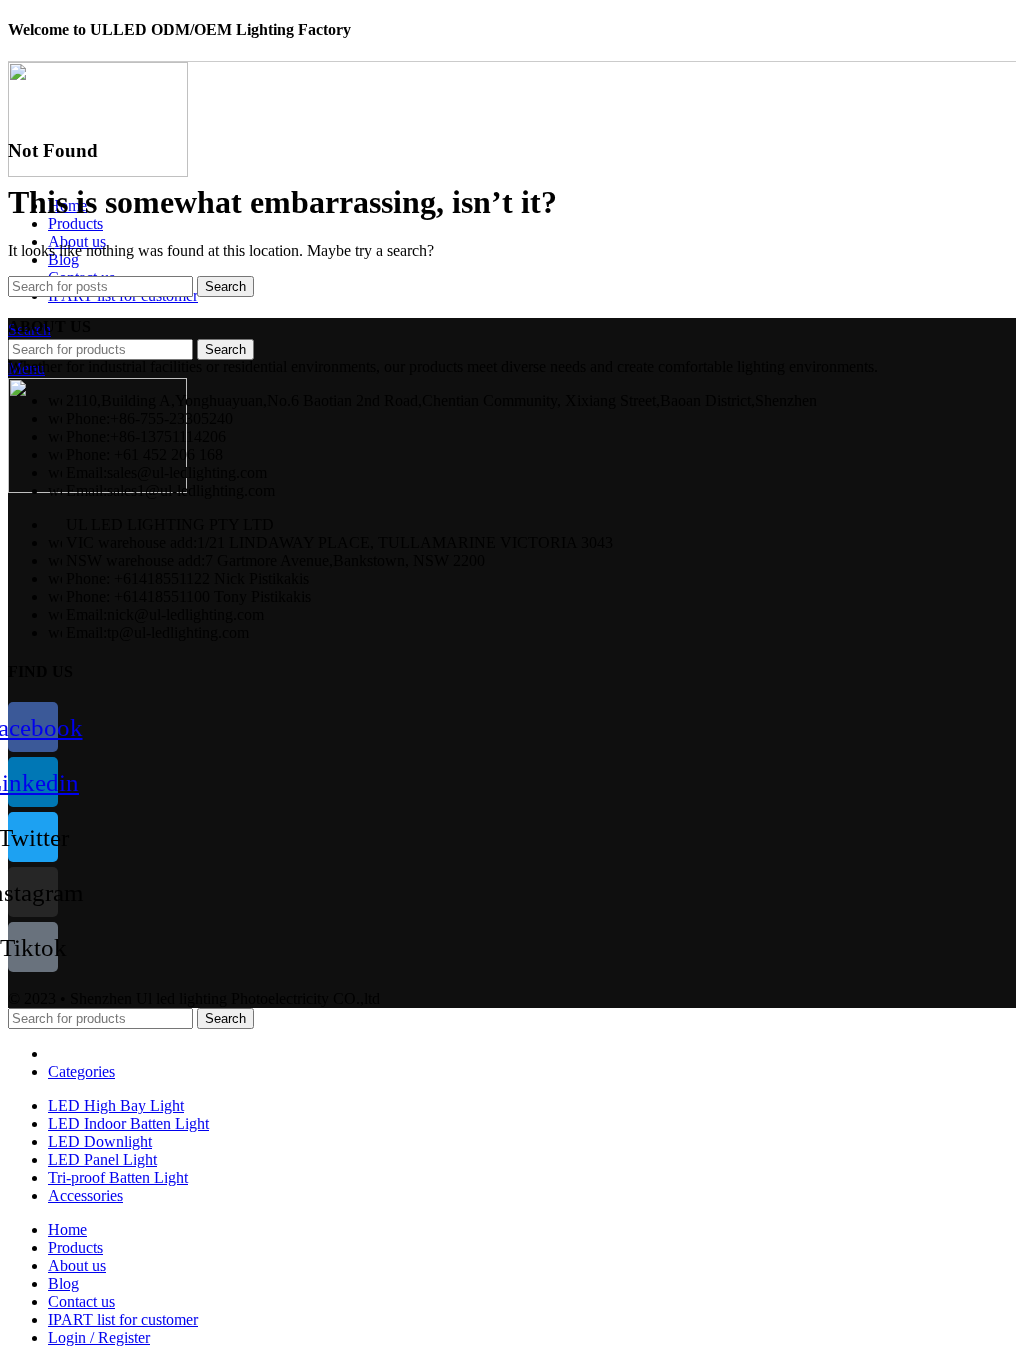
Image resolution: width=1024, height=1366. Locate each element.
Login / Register (99, 1337)
